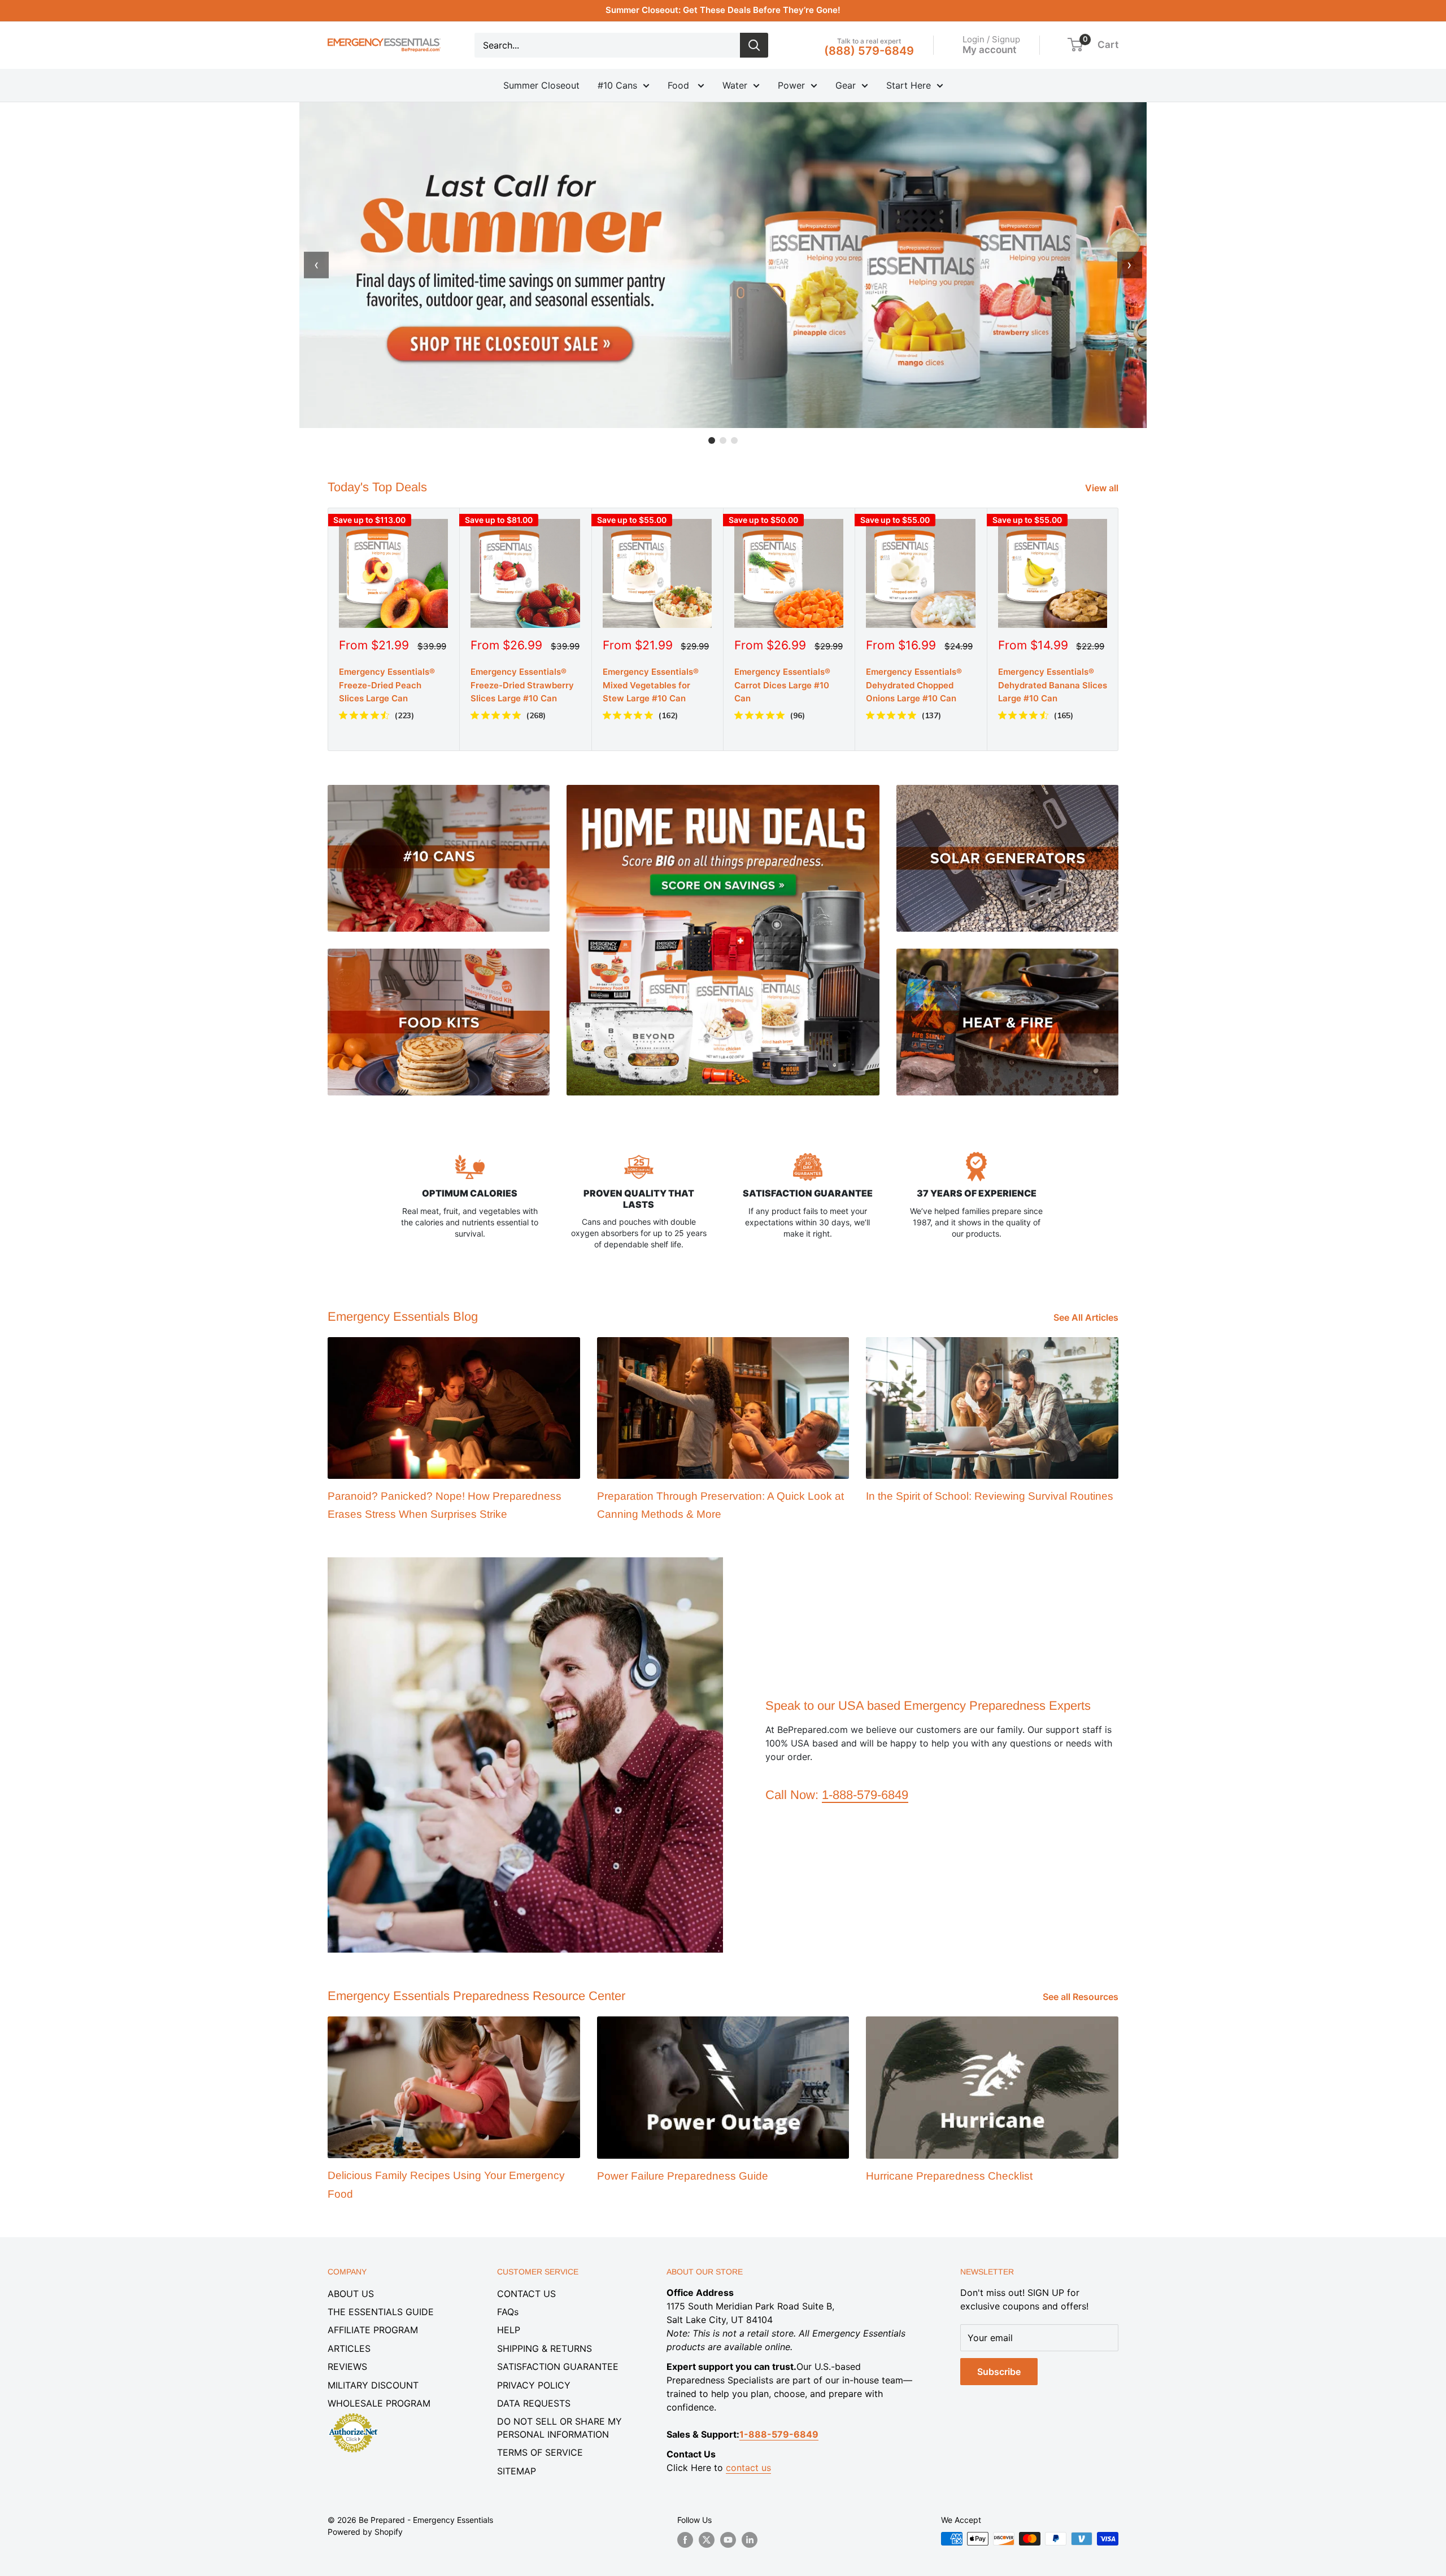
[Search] (754, 45)
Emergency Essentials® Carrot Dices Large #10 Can (782, 685)
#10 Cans (617, 85)
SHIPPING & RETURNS (545, 2348)
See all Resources (1082, 1997)
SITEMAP (517, 2471)
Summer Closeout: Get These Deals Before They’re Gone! (723, 10)
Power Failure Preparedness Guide (683, 2176)
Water (735, 85)
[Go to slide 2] (723, 440)
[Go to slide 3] (734, 440)
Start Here (909, 85)
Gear (846, 85)
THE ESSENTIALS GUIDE (381, 2312)
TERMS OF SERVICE (540, 2452)
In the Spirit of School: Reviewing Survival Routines (990, 1496)
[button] (1075, 45)
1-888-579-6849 (865, 1795)
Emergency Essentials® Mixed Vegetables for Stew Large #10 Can (651, 685)
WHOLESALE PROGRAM (379, 2403)
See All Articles (1087, 1317)
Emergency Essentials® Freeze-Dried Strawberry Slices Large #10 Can (522, 685)
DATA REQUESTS (534, 2403)
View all (1103, 488)
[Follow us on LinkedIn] (750, 2540)
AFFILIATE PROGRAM (373, 2330)
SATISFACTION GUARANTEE (558, 2367)
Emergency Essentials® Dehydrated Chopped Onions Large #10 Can (914, 685)
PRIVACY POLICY (534, 2385)
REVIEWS (347, 2367)
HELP (509, 2330)
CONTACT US (526, 2294)
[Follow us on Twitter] (707, 2540)
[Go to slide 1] (712, 440)
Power (791, 85)
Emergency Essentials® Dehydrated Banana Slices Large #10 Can (1053, 685)
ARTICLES (349, 2348)
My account (989, 49)
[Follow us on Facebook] (685, 2540)
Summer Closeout (541, 85)
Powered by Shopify (365, 2532)
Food (680, 85)
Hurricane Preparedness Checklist (949, 2176)
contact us (748, 2468)
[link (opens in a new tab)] (353, 2415)
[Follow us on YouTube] (728, 2540)
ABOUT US (351, 2294)
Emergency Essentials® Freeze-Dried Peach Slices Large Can (387, 685)
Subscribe (999, 2372)
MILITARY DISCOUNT (373, 2385)
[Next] (1119, 629)
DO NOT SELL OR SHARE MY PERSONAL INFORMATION (559, 2427)
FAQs (508, 2312)
